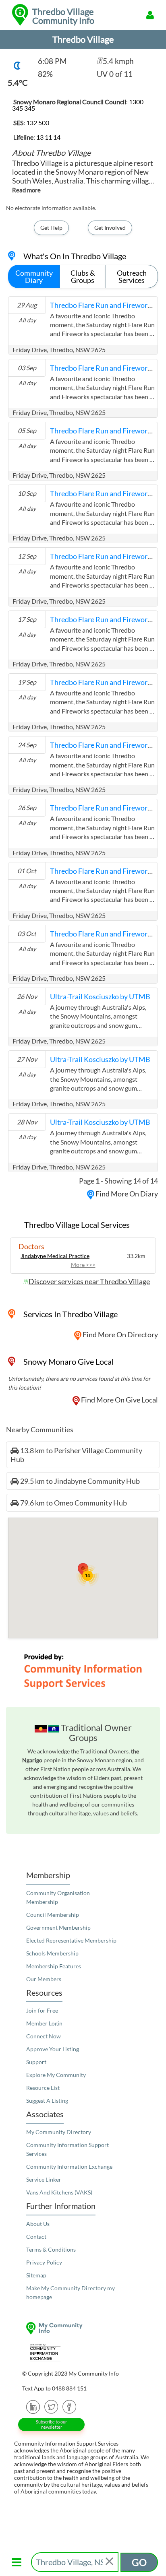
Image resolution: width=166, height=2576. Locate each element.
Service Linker (44, 2179)
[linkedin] (33, 2406)
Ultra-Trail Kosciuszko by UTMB (100, 996)
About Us (38, 2224)
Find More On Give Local (119, 1400)
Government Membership (58, 1927)
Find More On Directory (120, 1334)
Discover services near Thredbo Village (89, 1281)
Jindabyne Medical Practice (55, 1256)
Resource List (43, 2088)
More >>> (83, 1265)
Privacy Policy (44, 2262)
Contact (36, 2237)
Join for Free (42, 2010)
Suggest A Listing (47, 2101)
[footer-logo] (83, 2328)
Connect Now (44, 2036)
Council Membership (53, 1915)
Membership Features (54, 1966)
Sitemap (36, 2275)
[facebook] (70, 2406)
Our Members (44, 1979)
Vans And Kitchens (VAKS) (59, 2192)
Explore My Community (56, 2075)
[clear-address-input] (110, 2562)
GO (139, 2562)
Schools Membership (52, 1953)
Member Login (44, 2023)
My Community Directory (59, 2132)
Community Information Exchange (69, 2167)
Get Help (51, 228)
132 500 (38, 123)
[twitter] (51, 2406)
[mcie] (83, 2352)
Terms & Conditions (51, 2249)
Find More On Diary (126, 1194)
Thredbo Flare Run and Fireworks (102, 305)
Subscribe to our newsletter (51, 2424)
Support (36, 2062)
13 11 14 (48, 137)
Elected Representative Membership (71, 1940)
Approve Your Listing (53, 2049)
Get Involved (110, 228)
